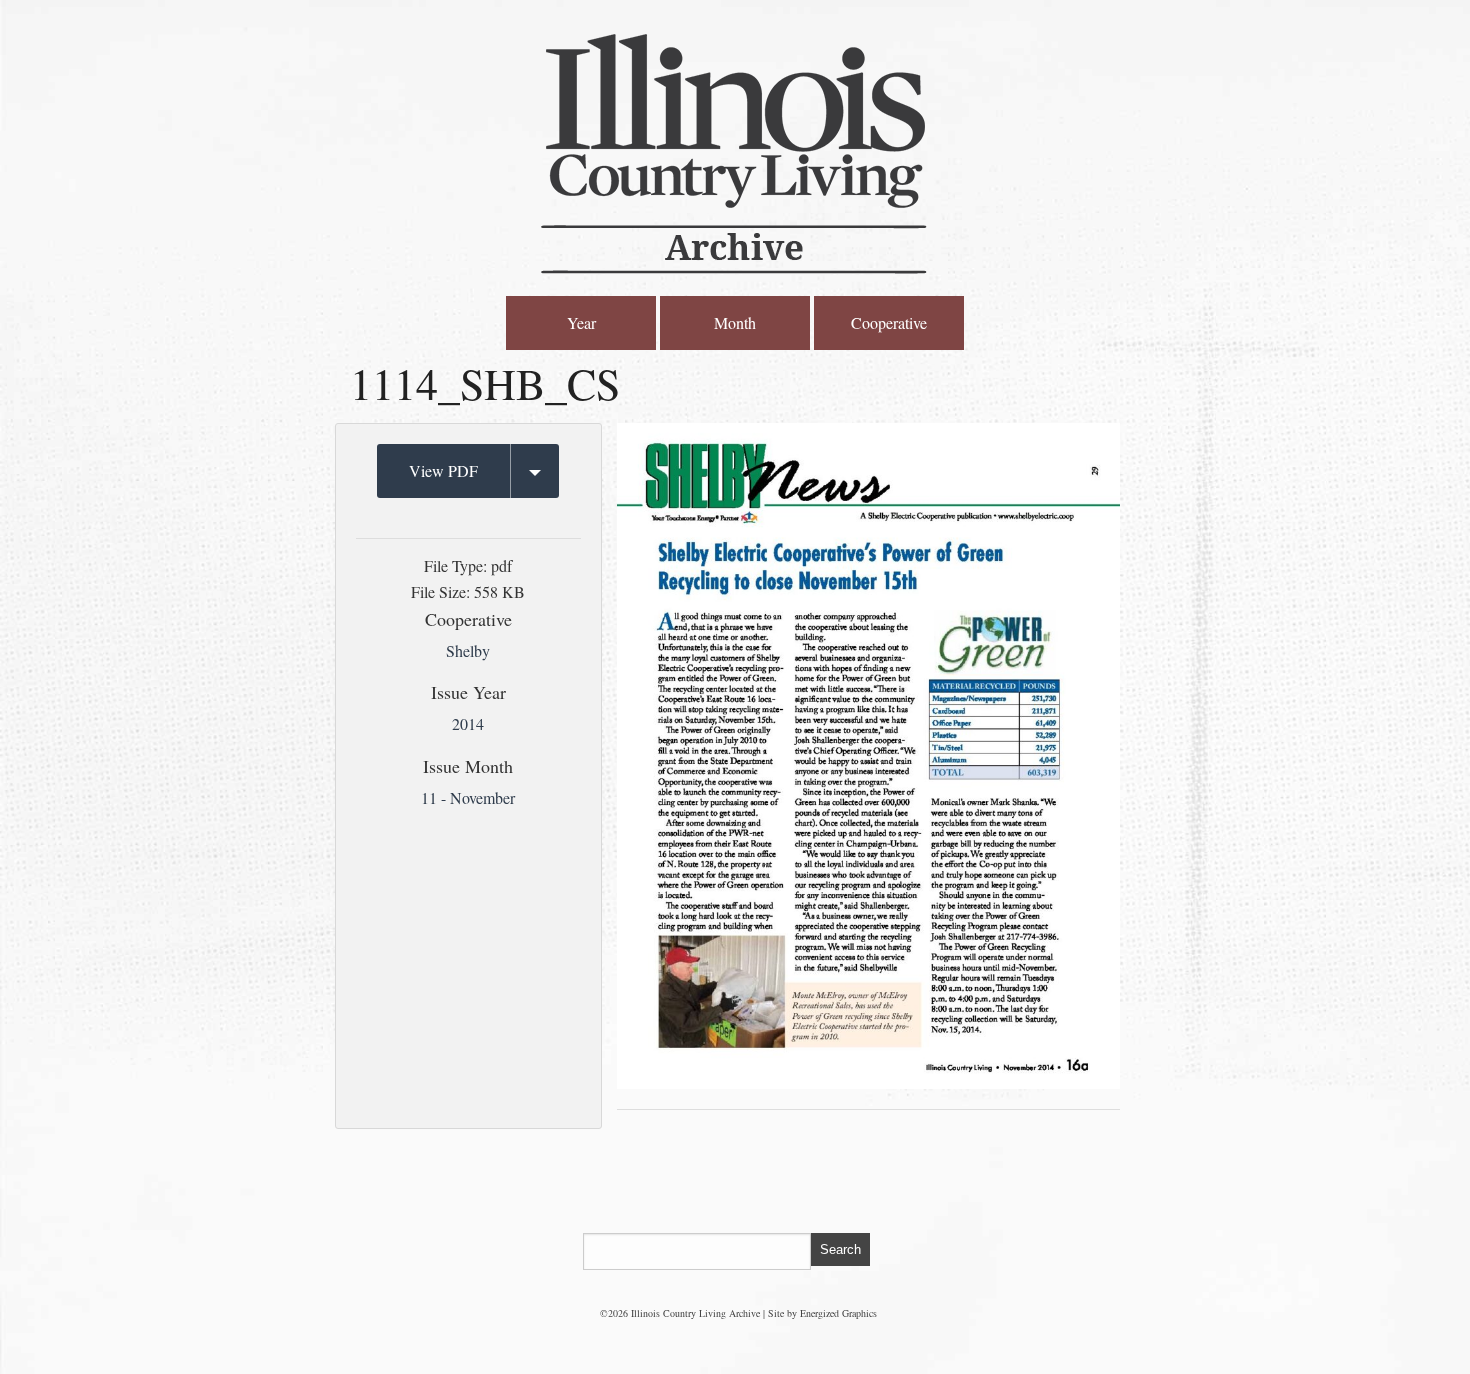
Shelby (468, 650)
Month (735, 322)
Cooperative (889, 322)
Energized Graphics (838, 1313)
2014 (468, 723)
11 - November (468, 797)
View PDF (443, 470)
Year (581, 322)
